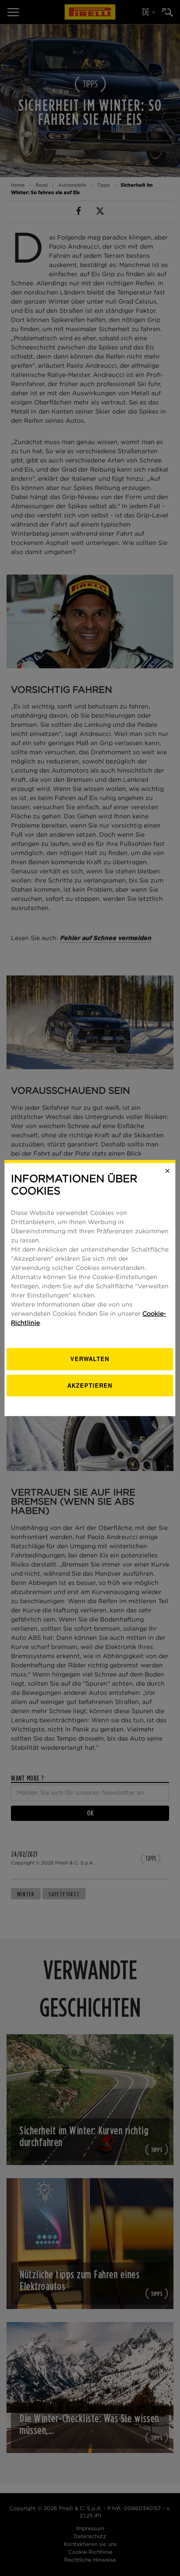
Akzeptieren (90, 1385)
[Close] (168, 1171)
